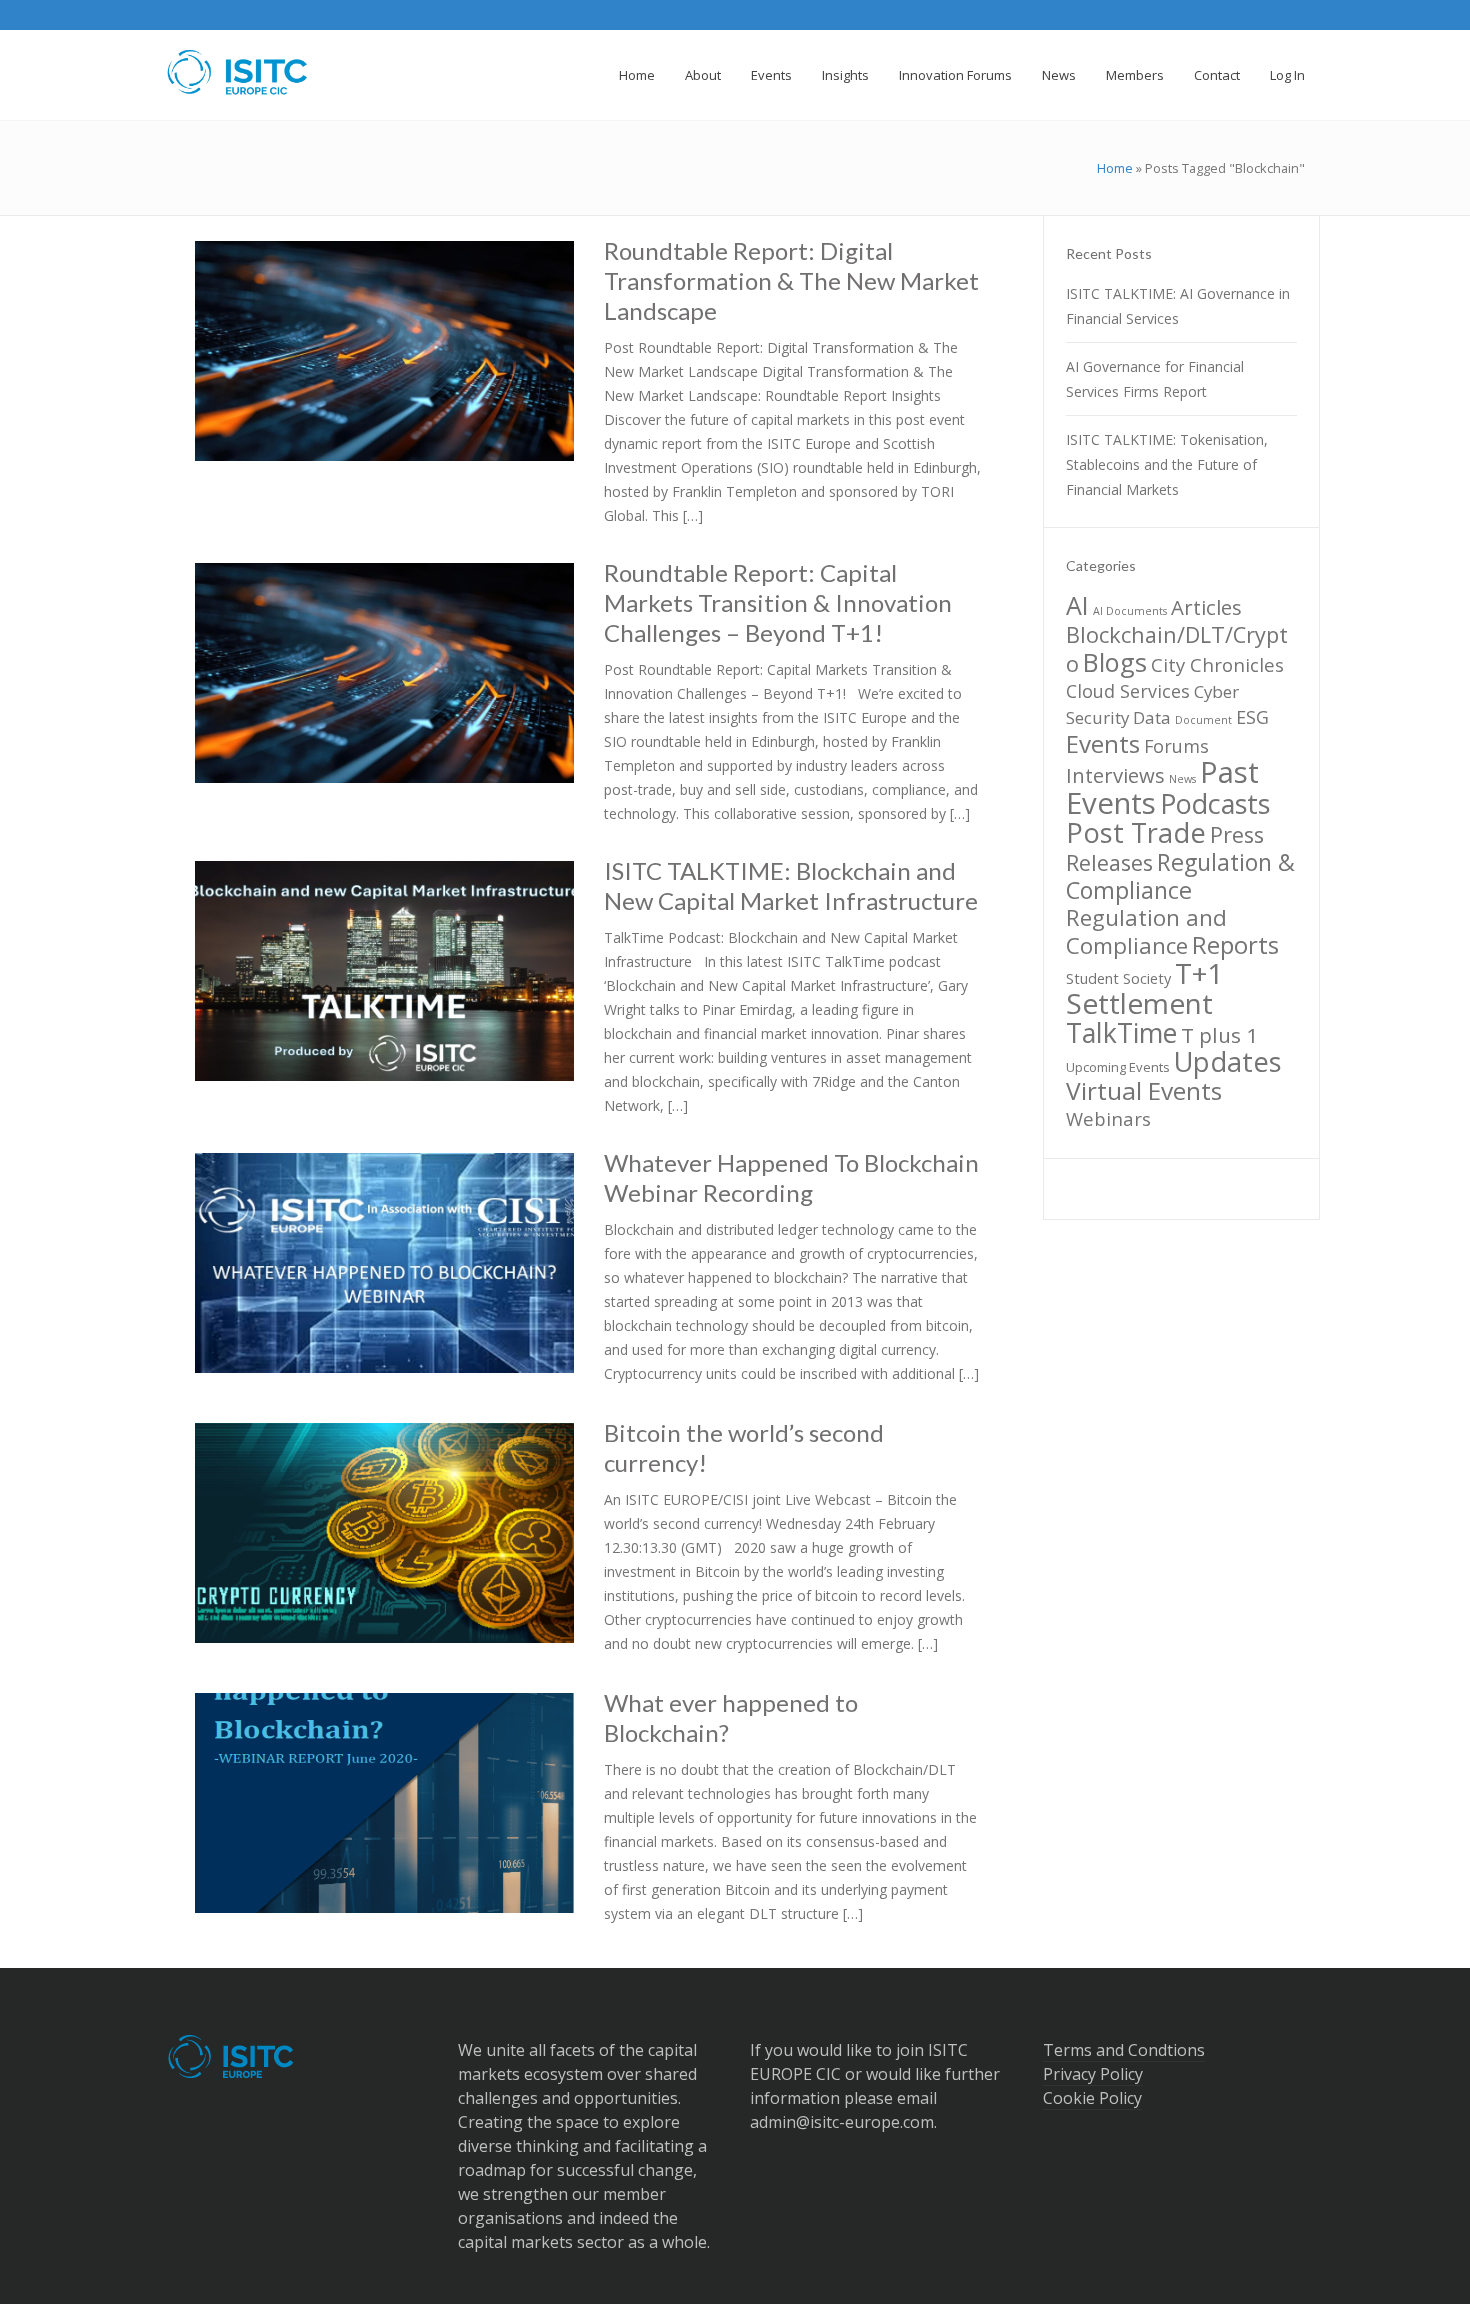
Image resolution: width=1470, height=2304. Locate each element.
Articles (1206, 607)
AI (1077, 605)
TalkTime (1121, 1033)
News (1182, 779)
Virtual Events (1144, 1090)
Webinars (1108, 1118)
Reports (1235, 944)
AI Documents (1130, 611)
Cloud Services (1128, 691)
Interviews (1115, 775)
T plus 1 (1219, 1035)
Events (1103, 743)
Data (1152, 717)
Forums (1176, 746)
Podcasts (1215, 803)
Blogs (1115, 662)
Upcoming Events (1118, 1067)
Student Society (1118, 978)
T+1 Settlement (1144, 988)
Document (1203, 720)
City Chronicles (1217, 664)
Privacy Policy (1093, 2074)
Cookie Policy (1092, 2098)
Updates (1228, 1061)
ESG (1252, 717)
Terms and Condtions (1124, 2050)
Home (1115, 168)
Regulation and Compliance (1146, 931)
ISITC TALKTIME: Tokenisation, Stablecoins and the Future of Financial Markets (1167, 464)
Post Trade (1136, 832)
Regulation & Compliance (1180, 876)
